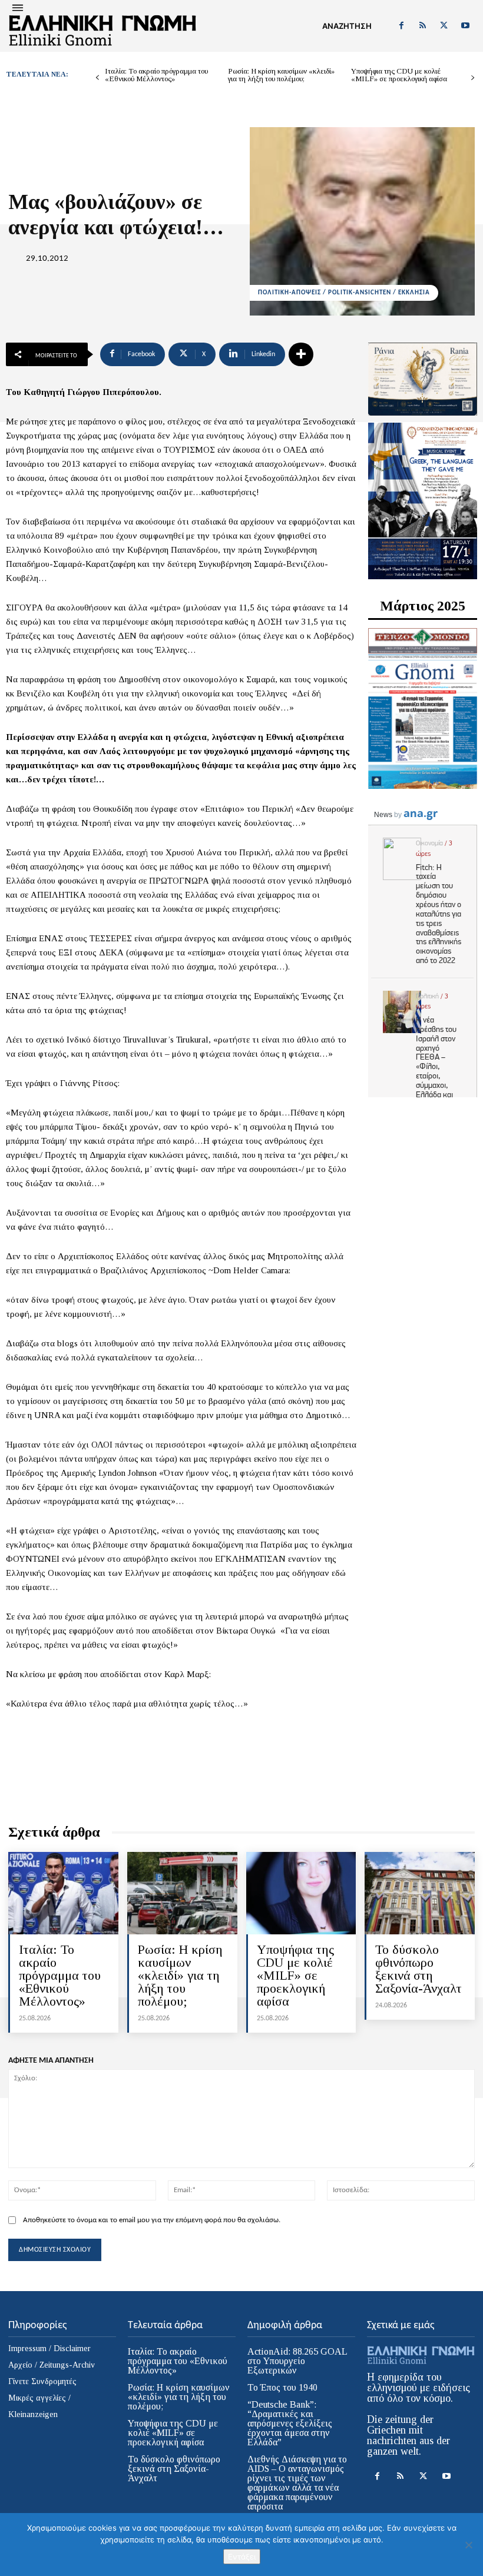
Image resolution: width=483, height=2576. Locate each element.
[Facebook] (401, 26)
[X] (444, 26)
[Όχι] (468, 2545)
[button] (347, 26)
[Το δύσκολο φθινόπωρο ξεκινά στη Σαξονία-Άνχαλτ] (420, 1893)
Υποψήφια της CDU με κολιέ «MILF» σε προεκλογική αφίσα (399, 75)
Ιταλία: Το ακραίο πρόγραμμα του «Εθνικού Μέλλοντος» (156, 75)
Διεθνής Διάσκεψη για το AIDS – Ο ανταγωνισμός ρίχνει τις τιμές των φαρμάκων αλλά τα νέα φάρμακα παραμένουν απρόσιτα (297, 2483)
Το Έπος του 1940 (282, 2387)
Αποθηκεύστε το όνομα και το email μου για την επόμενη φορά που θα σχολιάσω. (152, 2220)
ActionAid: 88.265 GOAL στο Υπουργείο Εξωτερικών (297, 2361)
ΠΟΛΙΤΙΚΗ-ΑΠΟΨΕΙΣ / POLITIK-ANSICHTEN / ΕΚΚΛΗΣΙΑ (344, 293)
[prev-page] (97, 78)
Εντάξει (242, 2557)
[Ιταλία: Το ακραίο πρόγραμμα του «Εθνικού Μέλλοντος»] (63, 1893)
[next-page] (473, 78)
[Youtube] (465, 26)
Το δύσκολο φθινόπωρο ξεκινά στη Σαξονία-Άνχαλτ (419, 1969)
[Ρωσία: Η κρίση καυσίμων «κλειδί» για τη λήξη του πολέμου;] (182, 1893)
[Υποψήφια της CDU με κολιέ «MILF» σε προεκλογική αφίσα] (301, 1893)
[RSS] (422, 26)
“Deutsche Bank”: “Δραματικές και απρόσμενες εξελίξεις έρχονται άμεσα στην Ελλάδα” (290, 2423)
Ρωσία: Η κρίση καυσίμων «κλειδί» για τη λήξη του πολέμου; (281, 75)
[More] (301, 354)
